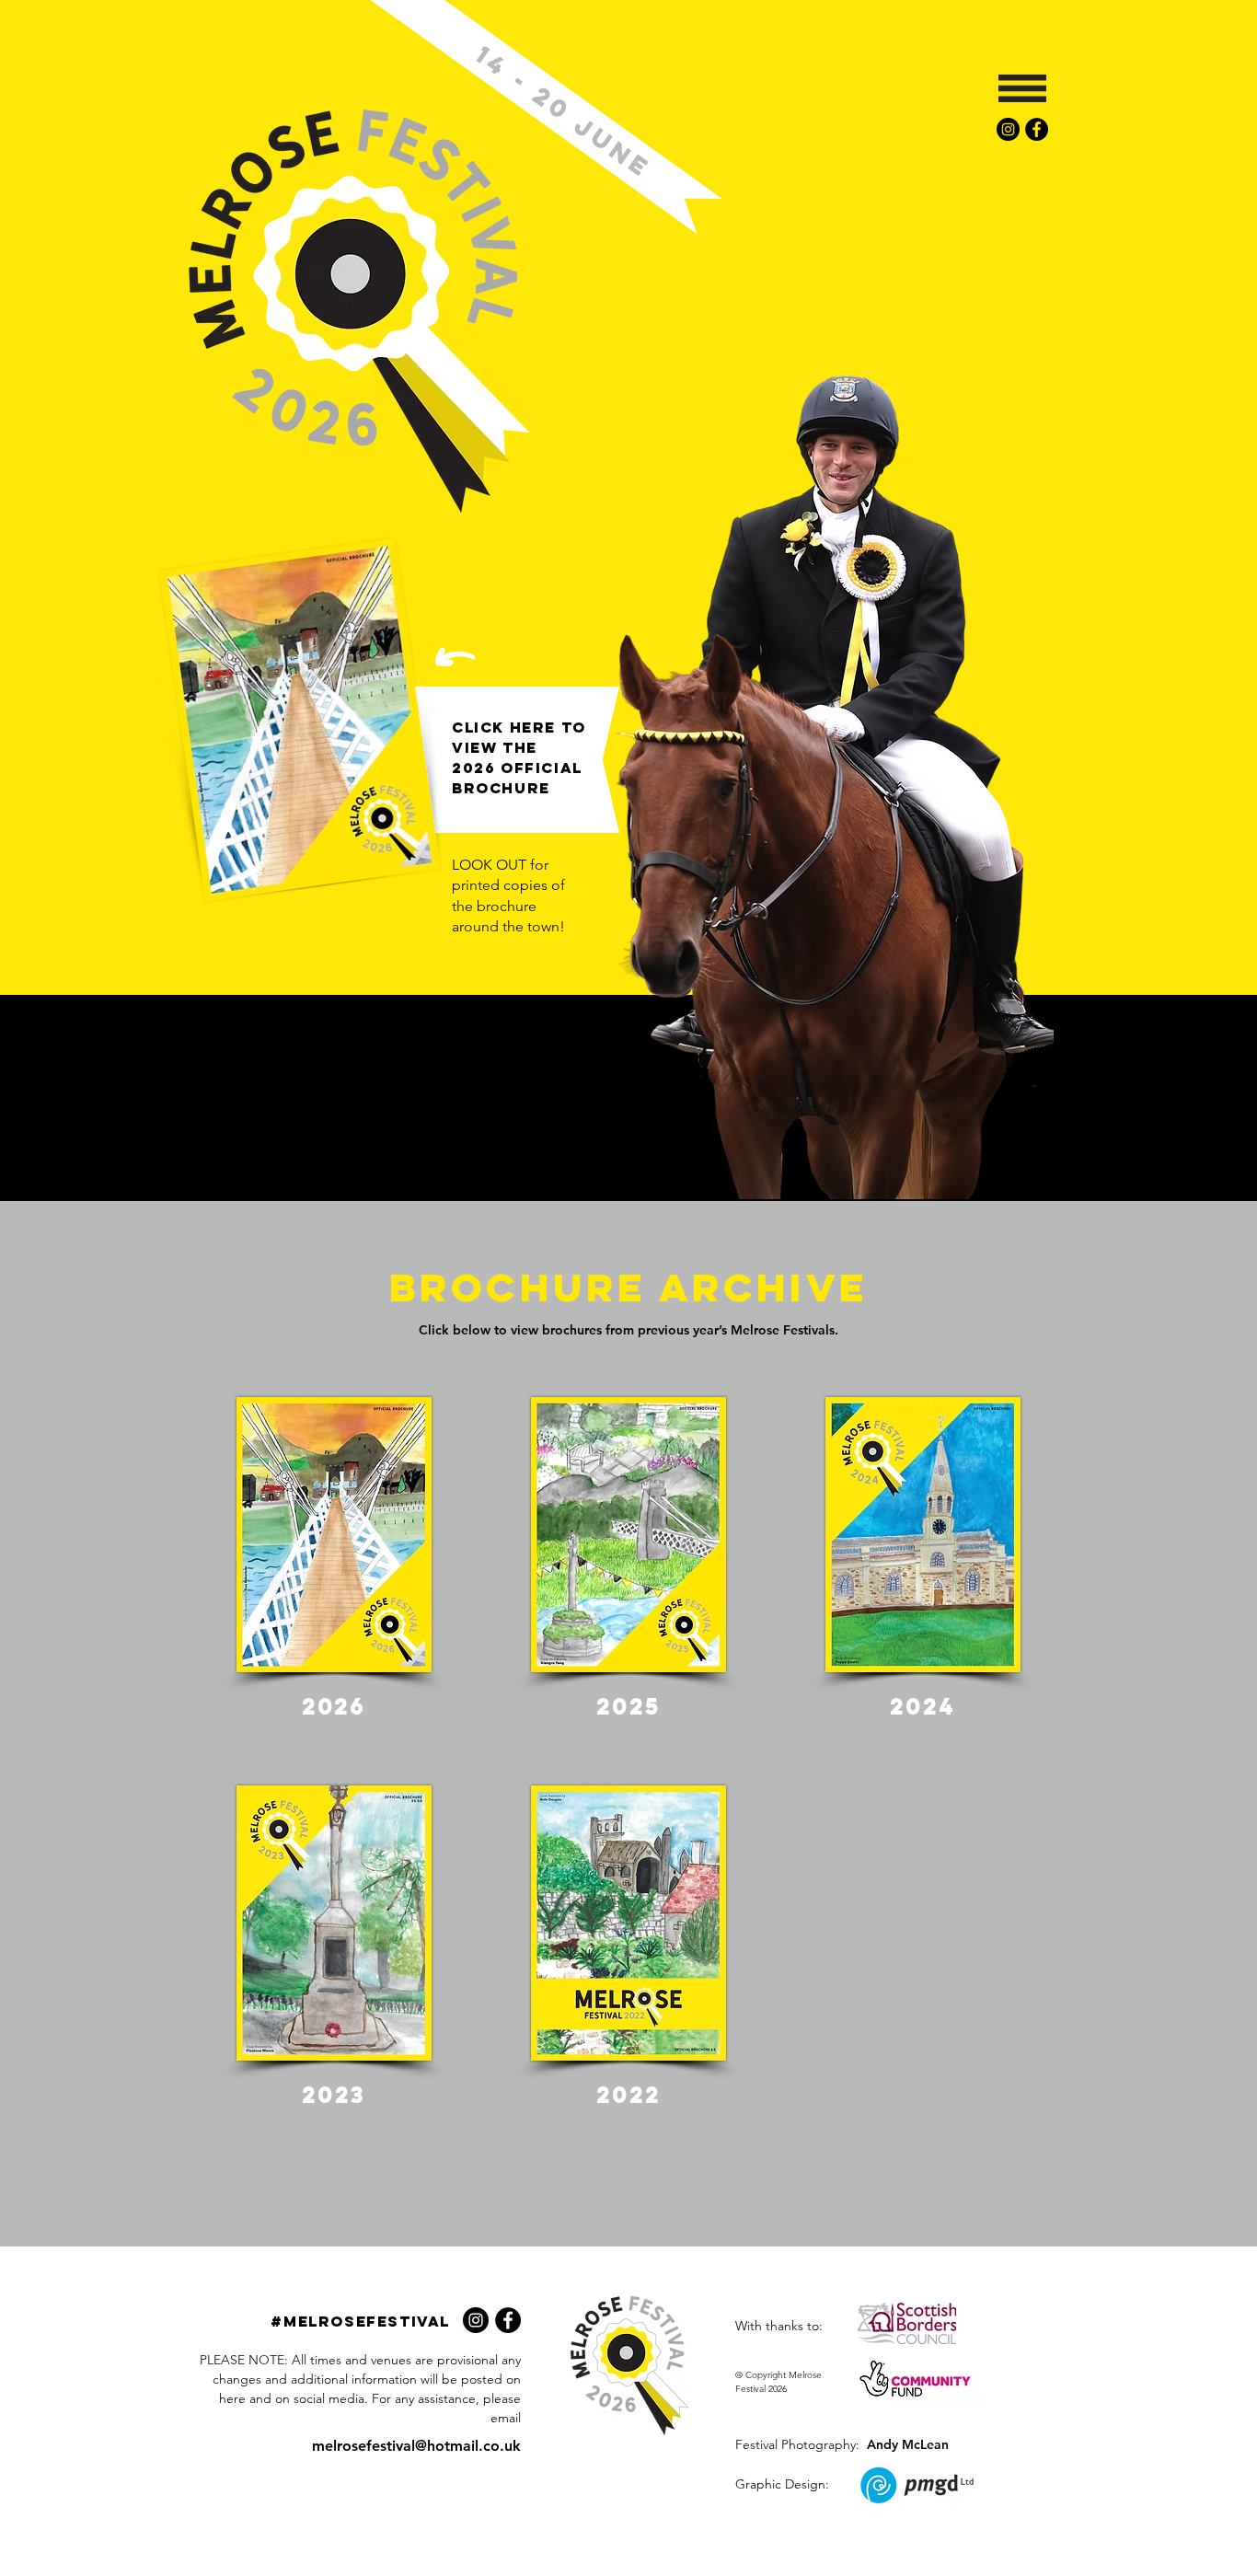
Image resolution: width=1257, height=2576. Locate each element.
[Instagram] (1008, 129)
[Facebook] (1037, 129)
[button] (1022, 88)
